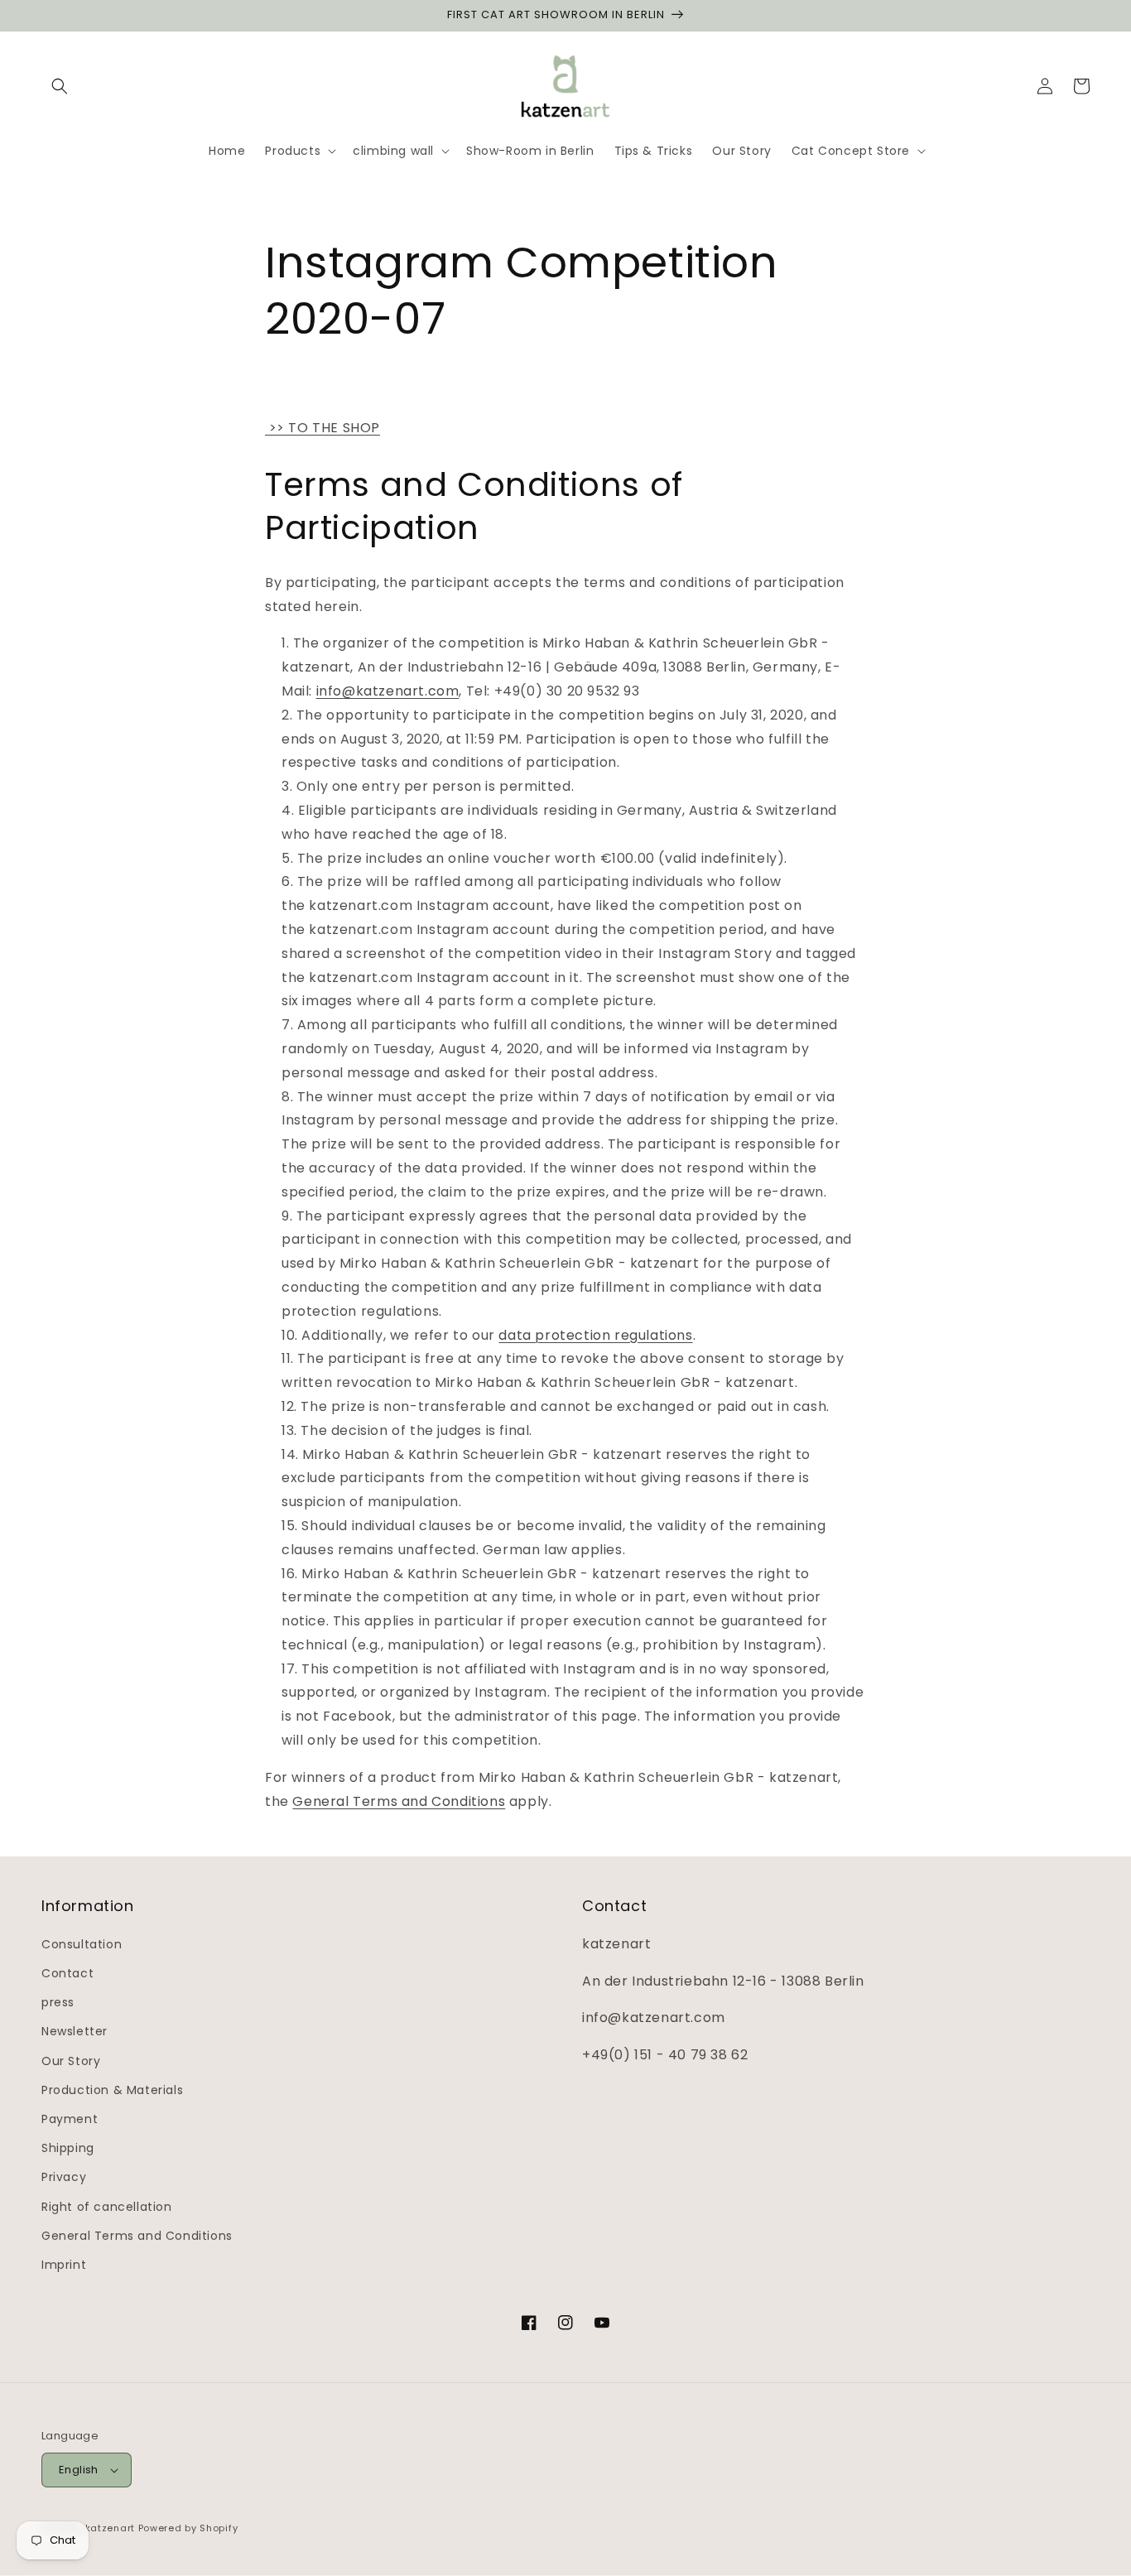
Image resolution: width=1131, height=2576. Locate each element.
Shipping (68, 2148)
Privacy (64, 2177)
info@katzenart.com (388, 691)
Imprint (64, 2265)
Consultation (82, 1944)
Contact (67, 1973)
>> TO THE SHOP (322, 428)
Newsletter (75, 2031)
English (79, 2470)
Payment (70, 2119)
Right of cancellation (107, 2207)
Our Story (71, 2061)
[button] (60, 86)
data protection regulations (595, 1335)
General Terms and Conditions (399, 1801)
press (58, 2002)
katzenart (110, 2528)
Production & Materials (112, 2090)
